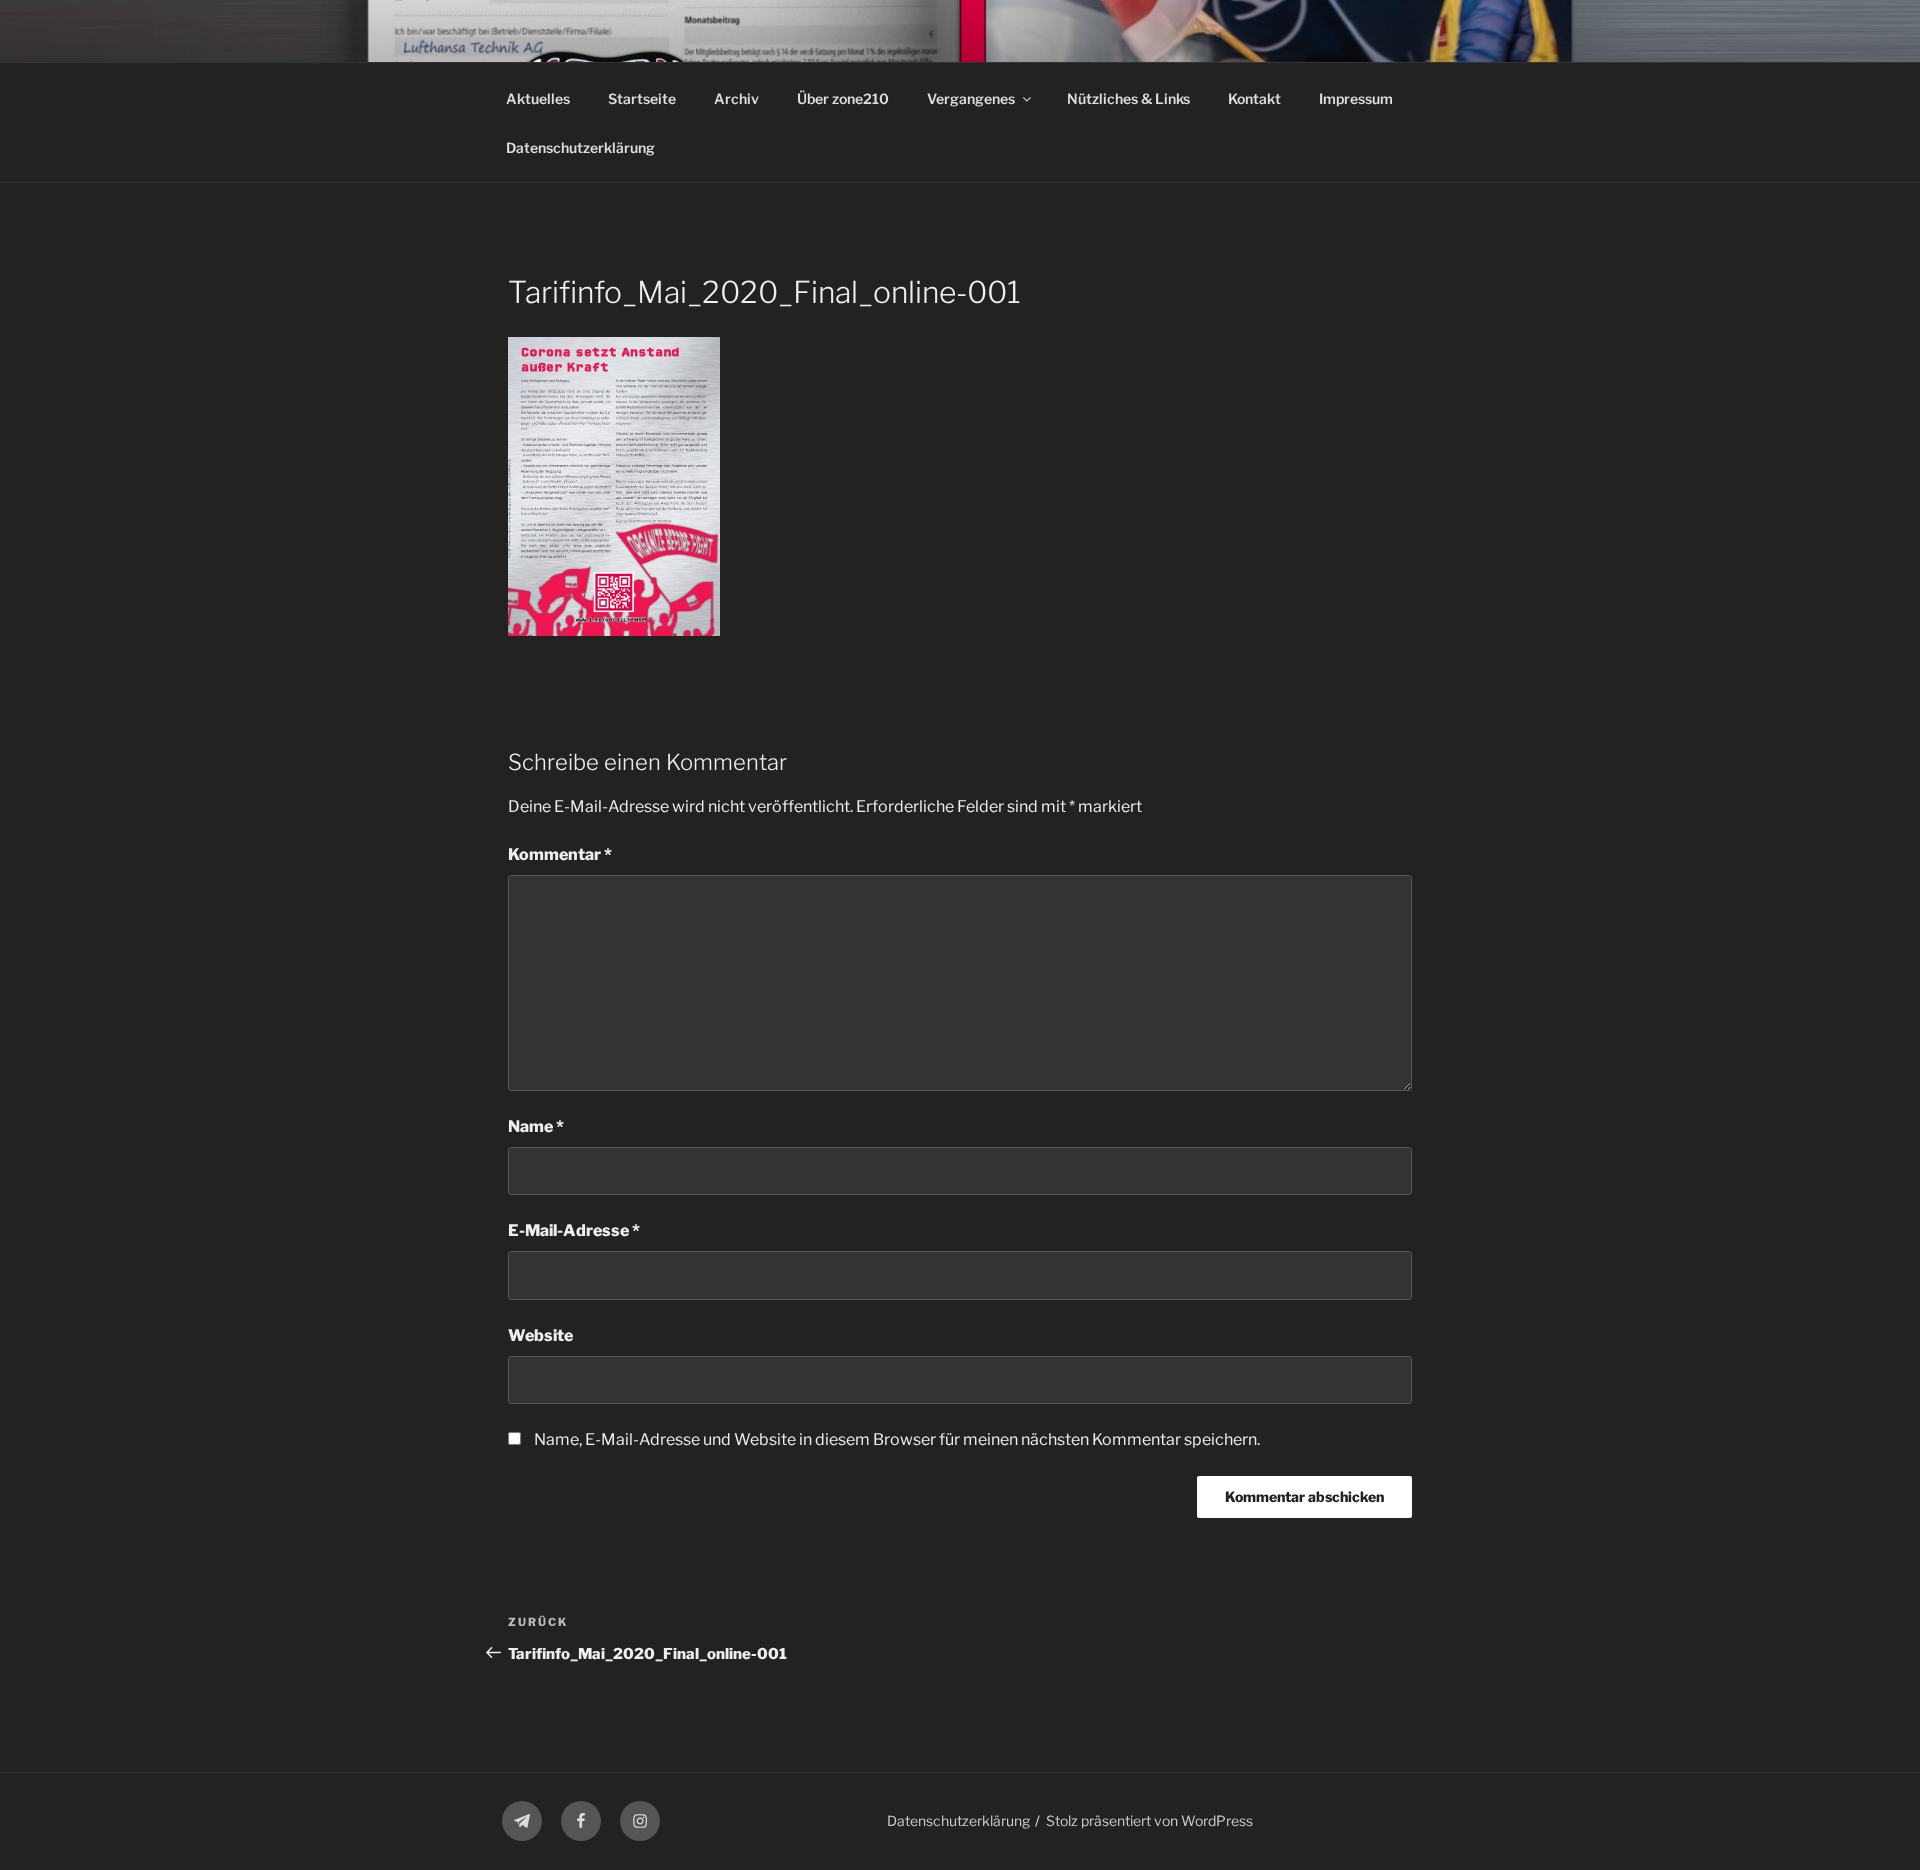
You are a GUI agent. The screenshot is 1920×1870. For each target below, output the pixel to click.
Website (540, 1335)
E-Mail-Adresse (574, 1230)
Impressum (1356, 98)
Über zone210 (843, 98)
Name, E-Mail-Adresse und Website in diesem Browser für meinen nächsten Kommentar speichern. (897, 1439)
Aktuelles (538, 98)
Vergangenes (971, 98)
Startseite (642, 98)
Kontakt (1254, 98)
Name (536, 1126)
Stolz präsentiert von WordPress (1149, 1820)
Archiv (736, 98)
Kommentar (560, 854)
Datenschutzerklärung (580, 147)
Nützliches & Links (1128, 98)
